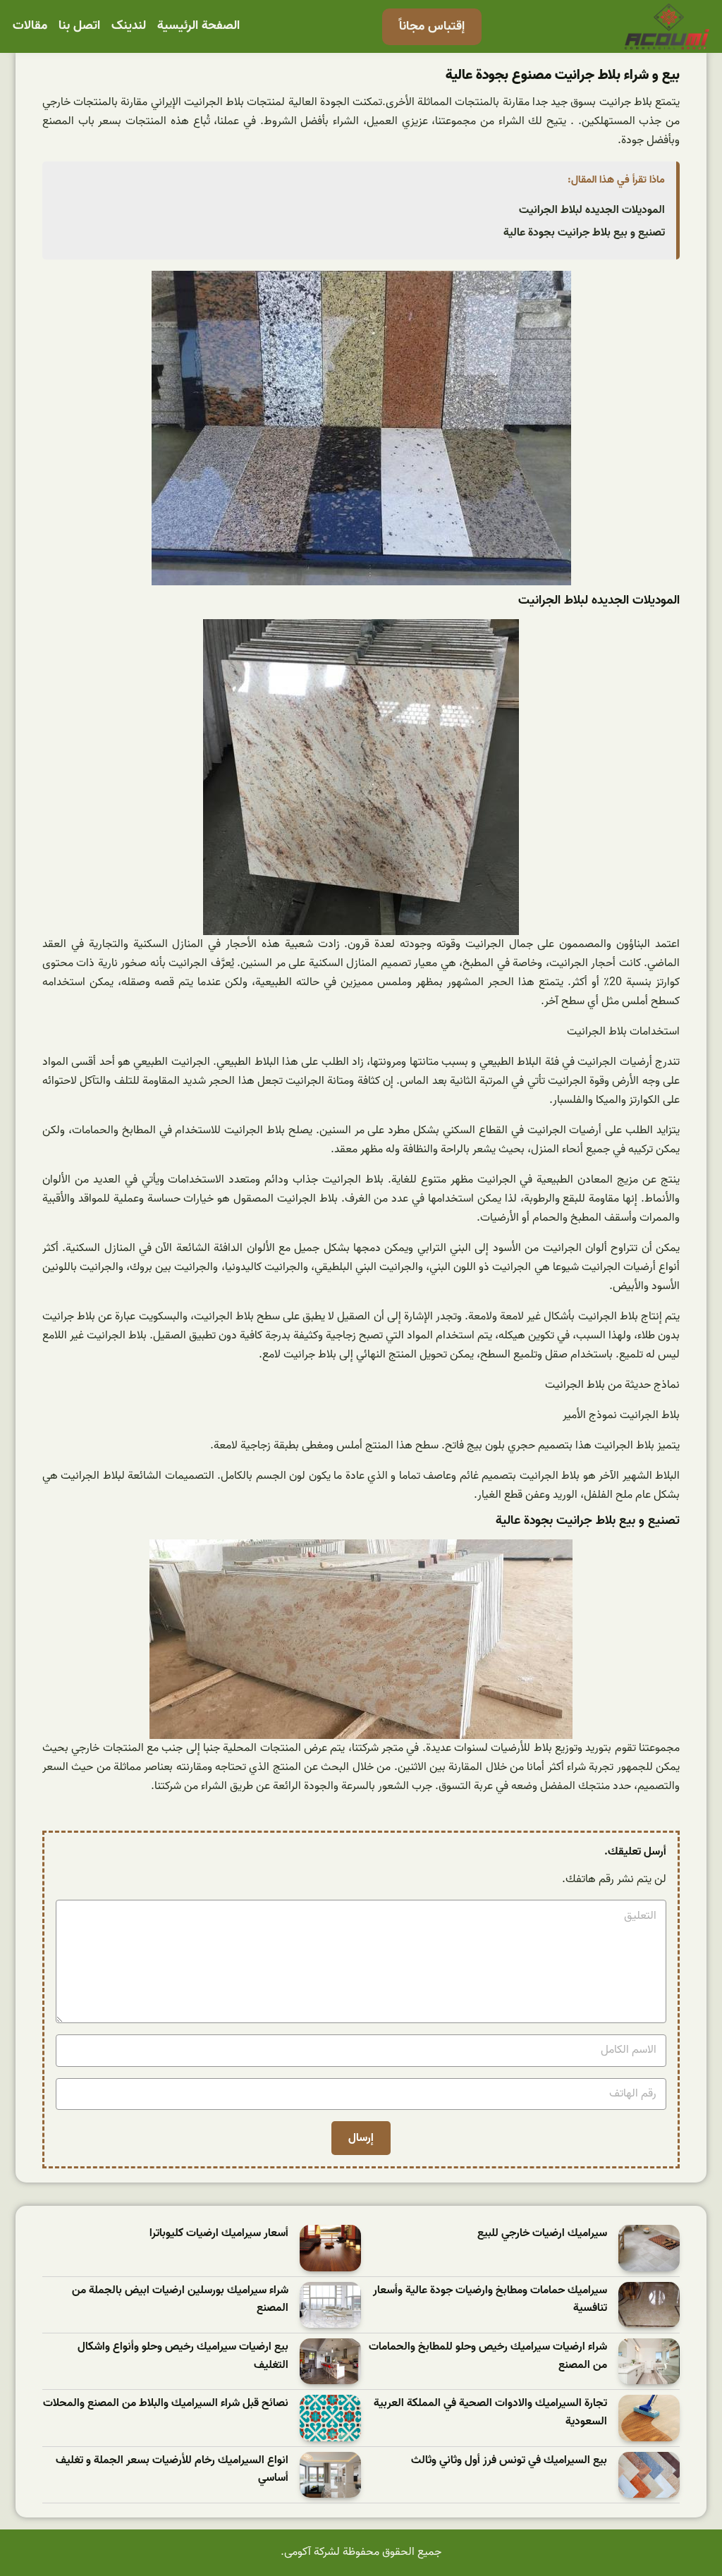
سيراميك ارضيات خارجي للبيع (542, 2234)
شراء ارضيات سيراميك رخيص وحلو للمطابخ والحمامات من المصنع (488, 2356)
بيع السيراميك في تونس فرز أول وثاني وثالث (509, 2461)
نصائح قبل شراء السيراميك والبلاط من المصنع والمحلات (166, 2404)
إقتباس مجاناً (432, 26)
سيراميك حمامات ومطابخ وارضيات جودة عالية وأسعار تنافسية (490, 2300)
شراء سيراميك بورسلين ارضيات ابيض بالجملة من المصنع (180, 2300)
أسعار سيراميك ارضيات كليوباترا (219, 2234)
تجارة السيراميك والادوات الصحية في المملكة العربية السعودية (490, 2413)
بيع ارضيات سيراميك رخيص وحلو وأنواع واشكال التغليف (183, 2356)
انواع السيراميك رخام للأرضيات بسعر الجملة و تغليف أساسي (172, 2470)
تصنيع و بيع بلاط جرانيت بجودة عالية (584, 233)
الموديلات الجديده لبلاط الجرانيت (592, 210)
